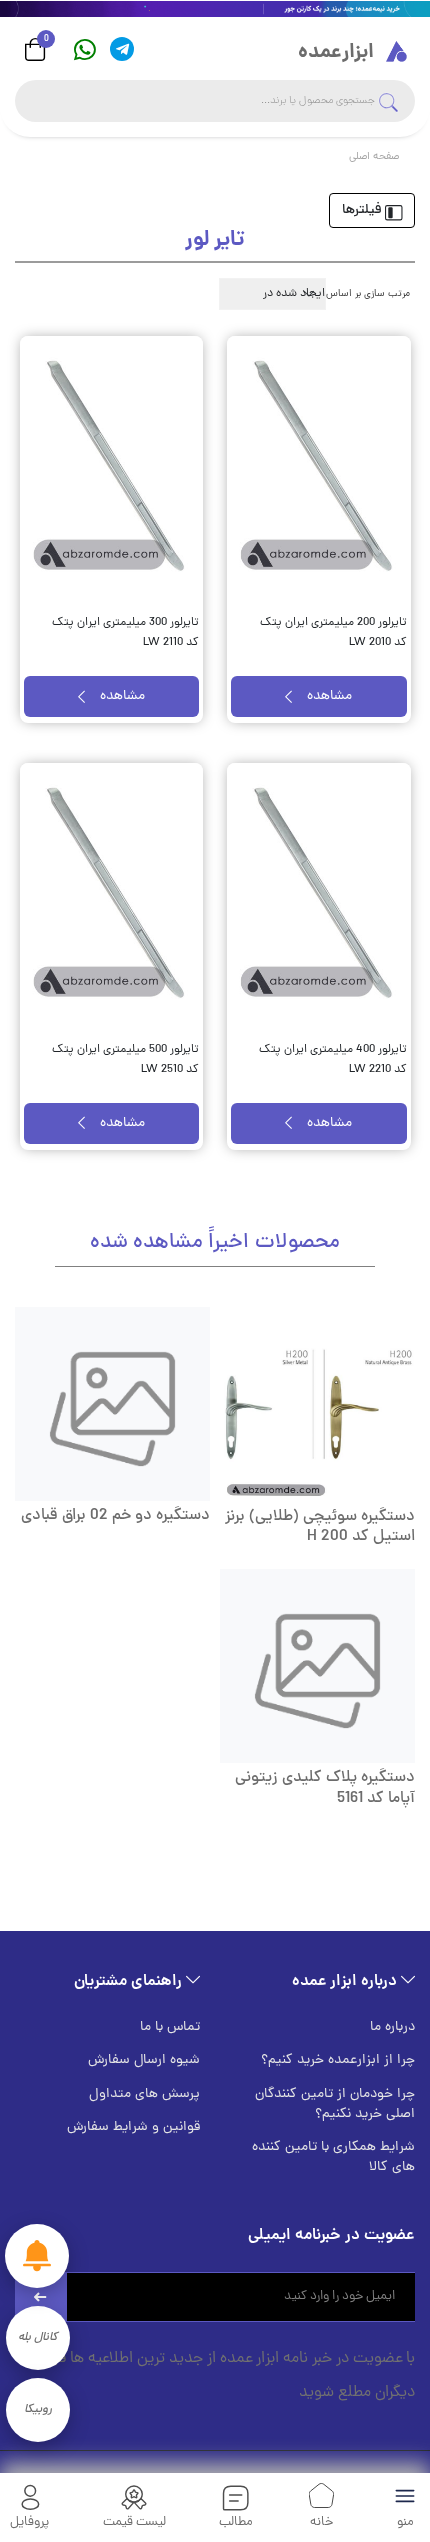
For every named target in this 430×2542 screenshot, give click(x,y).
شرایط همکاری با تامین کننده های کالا (333, 2158)
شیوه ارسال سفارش (144, 2061)
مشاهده (329, 696)
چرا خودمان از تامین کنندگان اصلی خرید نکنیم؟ (335, 2105)
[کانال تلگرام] (122, 49)
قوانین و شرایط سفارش (133, 2128)
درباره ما (392, 2028)
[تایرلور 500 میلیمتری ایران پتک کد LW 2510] (112, 894)
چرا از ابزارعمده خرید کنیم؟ (338, 2061)
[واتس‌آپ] (85, 49)
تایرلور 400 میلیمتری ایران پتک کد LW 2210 (333, 1060)
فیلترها (363, 210)
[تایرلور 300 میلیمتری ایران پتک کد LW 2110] (112, 467)
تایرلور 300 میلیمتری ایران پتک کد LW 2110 (125, 633)
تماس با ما (170, 2028)
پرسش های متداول (144, 2095)
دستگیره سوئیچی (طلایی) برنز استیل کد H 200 (320, 1527)
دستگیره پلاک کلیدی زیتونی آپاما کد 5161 (325, 1788)
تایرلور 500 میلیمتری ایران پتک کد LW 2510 (125, 1060)
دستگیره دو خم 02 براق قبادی (115, 1516)
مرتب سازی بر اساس (368, 294)
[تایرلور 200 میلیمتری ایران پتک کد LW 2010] (319, 467)
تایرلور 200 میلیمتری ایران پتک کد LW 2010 (333, 633)
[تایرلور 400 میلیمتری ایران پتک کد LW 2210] (319, 894)
